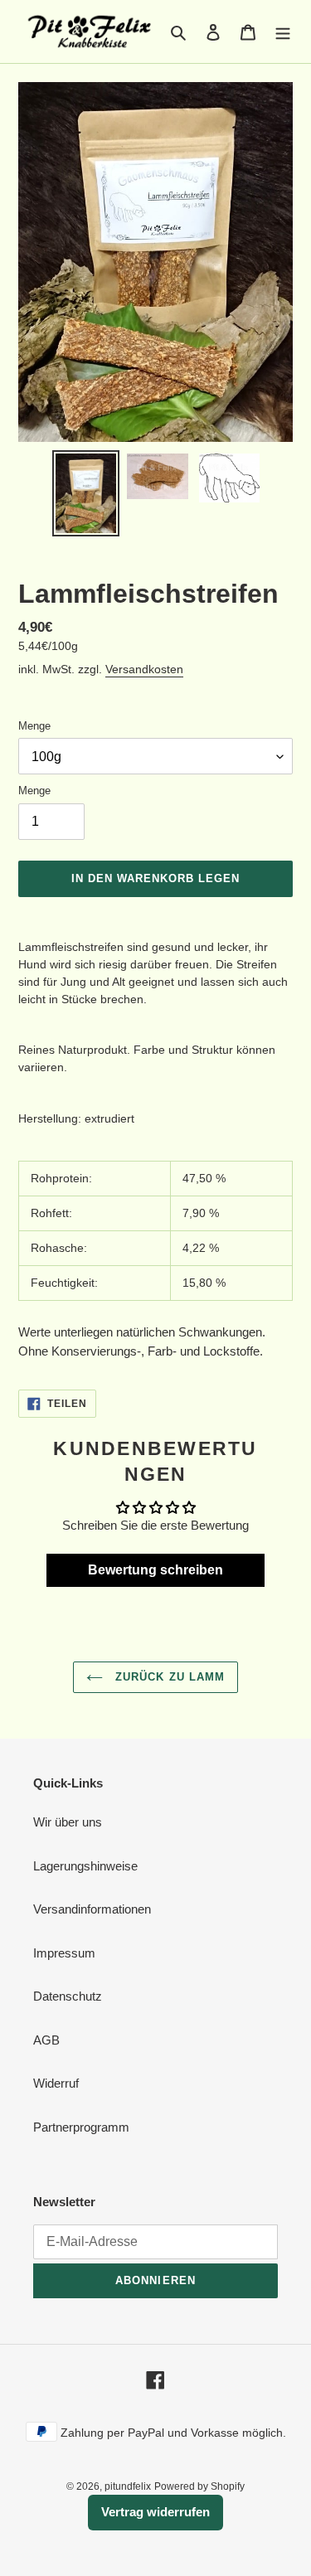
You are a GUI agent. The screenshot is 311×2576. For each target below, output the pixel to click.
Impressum (64, 1953)
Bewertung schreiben (155, 1570)
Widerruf (56, 2083)
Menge (34, 726)
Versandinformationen (92, 1909)
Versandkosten (144, 669)
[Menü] (283, 32)
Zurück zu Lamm (168, 1677)
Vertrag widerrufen (155, 2512)
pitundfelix (128, 2486)
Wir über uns (68, 1822)
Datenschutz (68, 1996)
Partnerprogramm (81, 2127)
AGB (46, 2040)
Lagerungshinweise (85, 1866)
